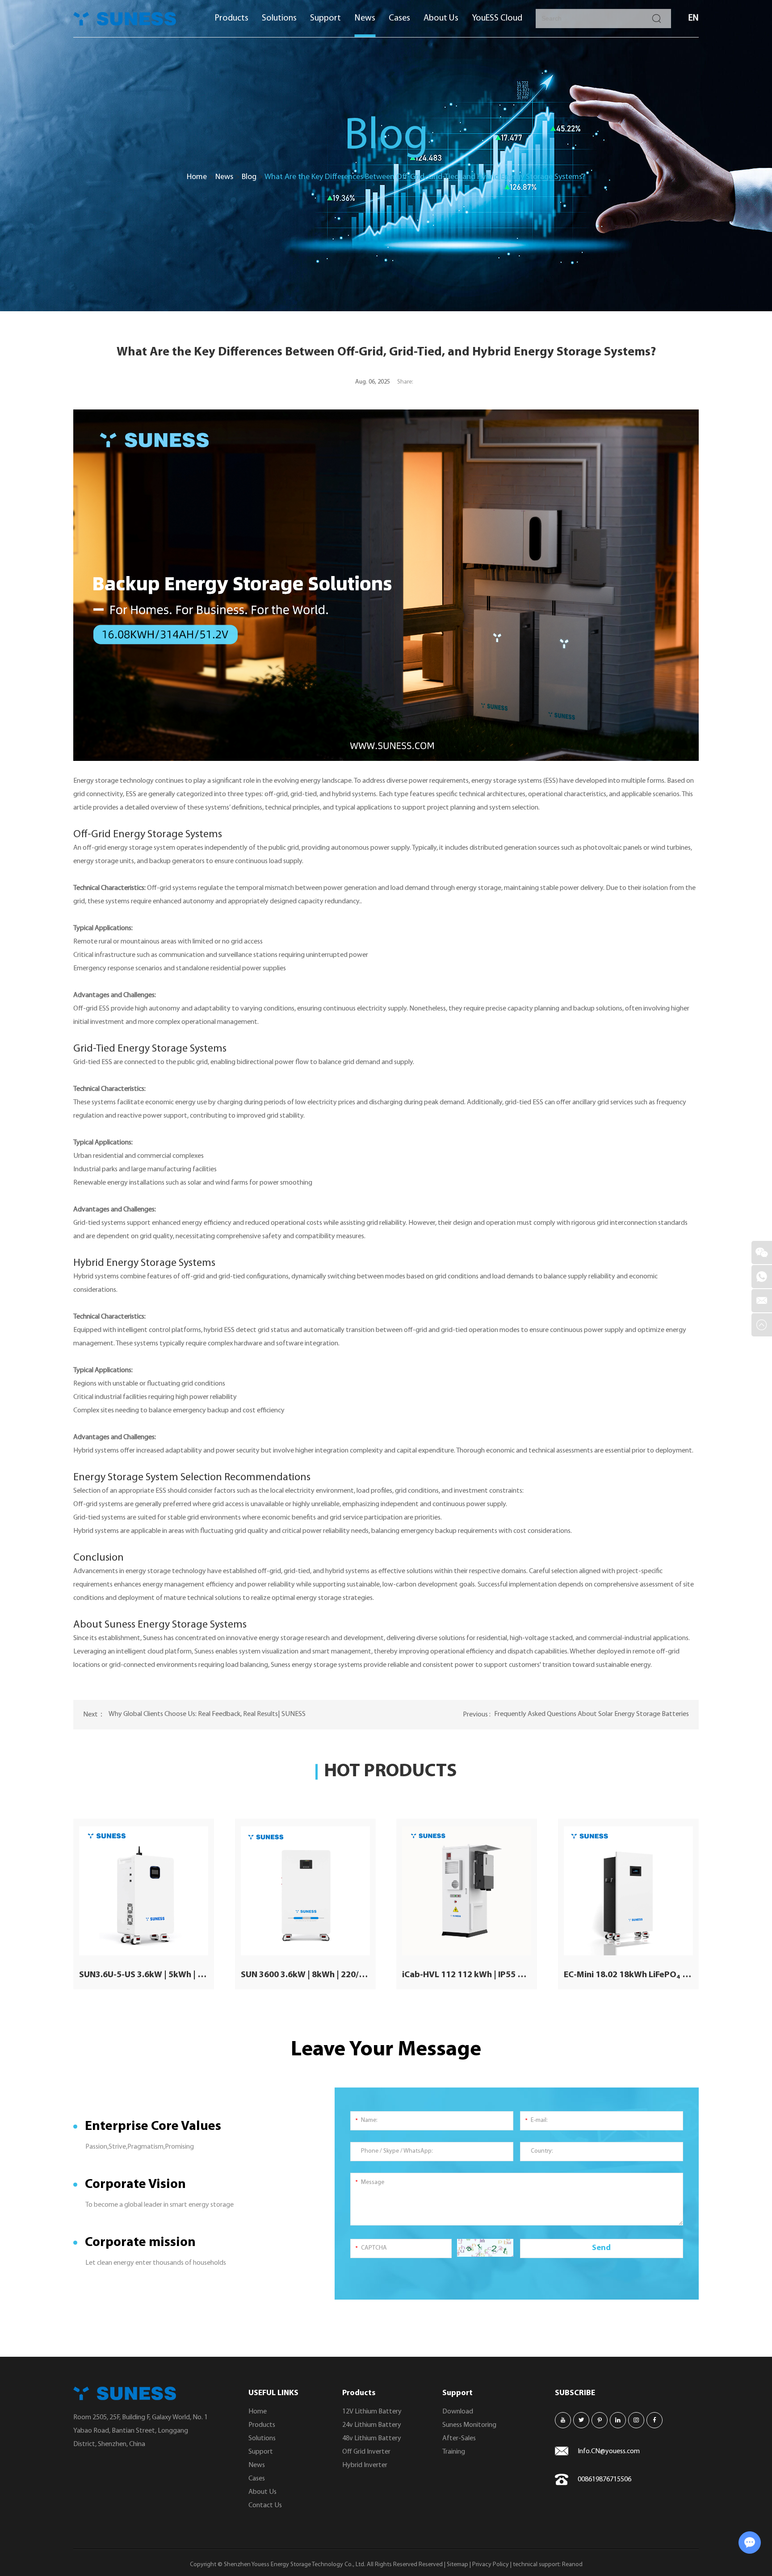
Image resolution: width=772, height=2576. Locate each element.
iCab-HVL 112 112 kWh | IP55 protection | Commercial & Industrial (467, 1975)
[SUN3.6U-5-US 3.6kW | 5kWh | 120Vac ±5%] (144, 1891)
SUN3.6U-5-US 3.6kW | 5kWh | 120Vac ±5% (144, 1975)
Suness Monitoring (469, 2425)
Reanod (572, 2565)
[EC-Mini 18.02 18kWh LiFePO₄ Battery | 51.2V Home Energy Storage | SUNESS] (628, 1891)
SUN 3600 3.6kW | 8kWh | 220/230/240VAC (305, 1975)
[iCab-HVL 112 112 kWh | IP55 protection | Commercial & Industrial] (467, 1891)
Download (458, 2412)
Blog (249, 177)
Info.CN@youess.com (609, 2451)
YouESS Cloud (497, 18)
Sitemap (457, 2565)
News (365, 18)
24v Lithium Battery (372, 2425)
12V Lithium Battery (372, 2412)
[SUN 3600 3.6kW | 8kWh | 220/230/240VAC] (305, 1891)
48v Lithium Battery (372, 2438)
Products (231, 18)
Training (454, 2452)
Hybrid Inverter (365, 2465)
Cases (399, 18)
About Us (441, 18)
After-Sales (459, 2438)
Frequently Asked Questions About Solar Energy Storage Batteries (592, 1714)
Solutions (279, 18)
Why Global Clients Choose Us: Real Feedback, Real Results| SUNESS (207, 1714)
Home (197, 177)
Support (325, 18)
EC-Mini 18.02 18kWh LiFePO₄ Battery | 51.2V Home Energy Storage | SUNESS (628, 1975)
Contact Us (265, 2505)
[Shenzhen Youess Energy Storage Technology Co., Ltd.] (125, 19)
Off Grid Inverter (366, 2452)
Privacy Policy (491, 2565)
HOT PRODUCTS (390, 1772)
